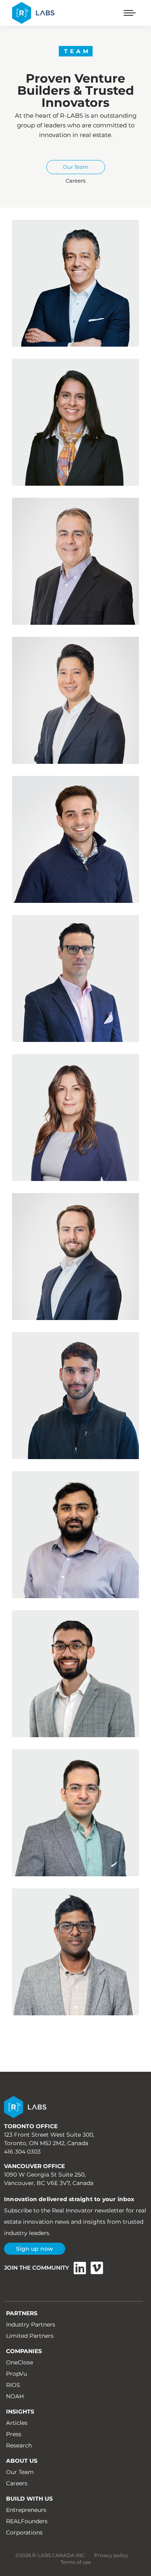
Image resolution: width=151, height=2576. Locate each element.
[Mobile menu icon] (130, 13)
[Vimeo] (97, 2268)
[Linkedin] (80, 2268)
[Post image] (75, 283)
